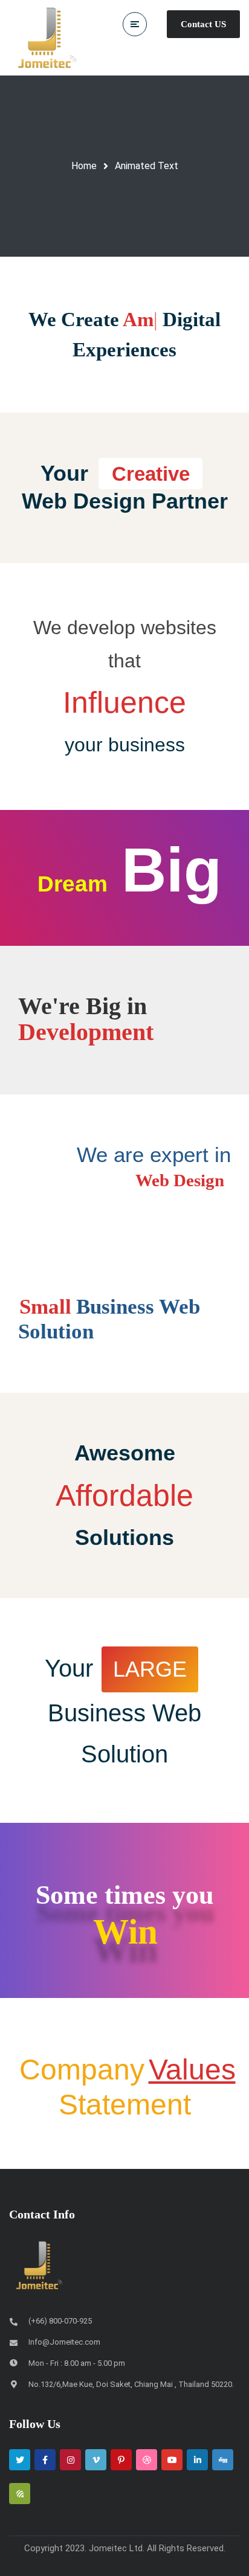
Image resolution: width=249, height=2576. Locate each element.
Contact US (203, 24)
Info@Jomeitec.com (64, 2316)
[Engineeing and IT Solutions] (47, 38)
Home (84, 166)
